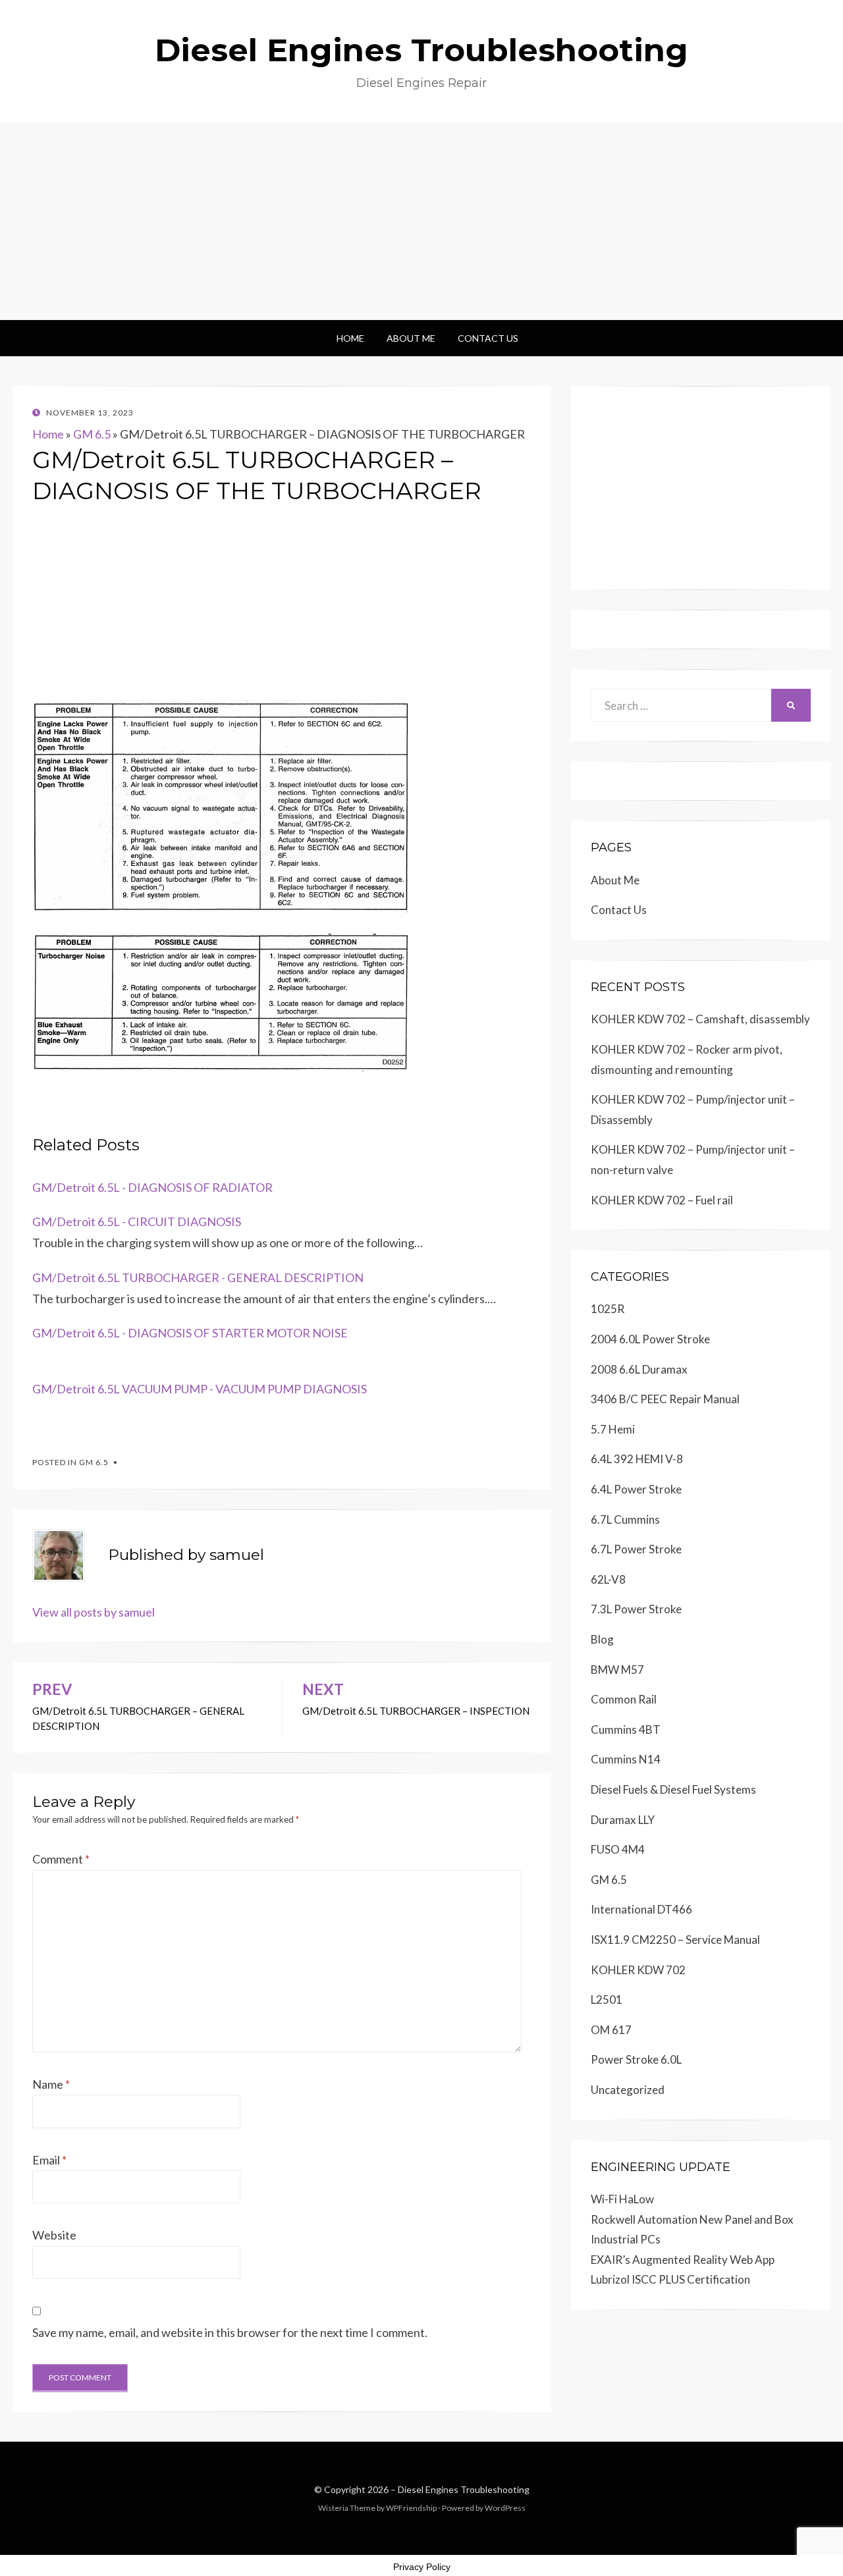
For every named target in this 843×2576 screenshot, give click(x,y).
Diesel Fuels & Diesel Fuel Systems (673, 1789)
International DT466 (641, 1909)
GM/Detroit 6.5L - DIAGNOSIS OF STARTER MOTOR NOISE (190, 1333)
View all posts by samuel (94, 1612)
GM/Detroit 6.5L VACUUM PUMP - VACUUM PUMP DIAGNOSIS (200, 1389)
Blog (602, 1639)
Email (49, 2160)
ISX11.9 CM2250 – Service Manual (675, 1940)
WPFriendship (411, 2508)
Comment (61, 1859)
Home (350, 338)
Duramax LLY (623, 1820)
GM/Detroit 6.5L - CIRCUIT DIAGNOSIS (137, 1221)
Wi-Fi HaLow (622, 2199)
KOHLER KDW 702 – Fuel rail (662, 1200)
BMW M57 (617, 1670)
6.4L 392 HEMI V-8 (637, 1459)
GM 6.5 (92, 434)
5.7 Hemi (613, 1429)
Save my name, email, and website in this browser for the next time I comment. (230, 2332)
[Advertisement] (421, 221)
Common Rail (624, 1699)
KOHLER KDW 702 (638, 1970)
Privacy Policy (422, 2567)
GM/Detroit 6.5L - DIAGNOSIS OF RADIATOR (152, 1187)
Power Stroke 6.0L (636, 2059)
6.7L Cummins (625, 1519)
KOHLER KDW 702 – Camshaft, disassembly (700, 1019)
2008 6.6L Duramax (639, 1369)
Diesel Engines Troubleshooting (421, 50)
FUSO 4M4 (618, 1849)
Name (51, 2084)
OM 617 (611, 2030)
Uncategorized (628, 2090)
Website (54, 2235)
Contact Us (488, 338)
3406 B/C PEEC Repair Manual (665, 1399)
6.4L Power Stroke (636, 1489)
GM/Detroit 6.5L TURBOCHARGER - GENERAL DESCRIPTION (198, 1277)
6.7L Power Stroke (636, 1549)
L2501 (607, 1999)
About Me (411, 338)
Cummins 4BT (626, 1730)
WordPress (505, 2508)
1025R (608, 1309)
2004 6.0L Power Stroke (650, 1339)
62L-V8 (608, 1579)
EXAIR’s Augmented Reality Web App (683, 2260)
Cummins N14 (626, 1759)
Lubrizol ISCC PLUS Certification (670, 2279)
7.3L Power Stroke (636, 1609)
